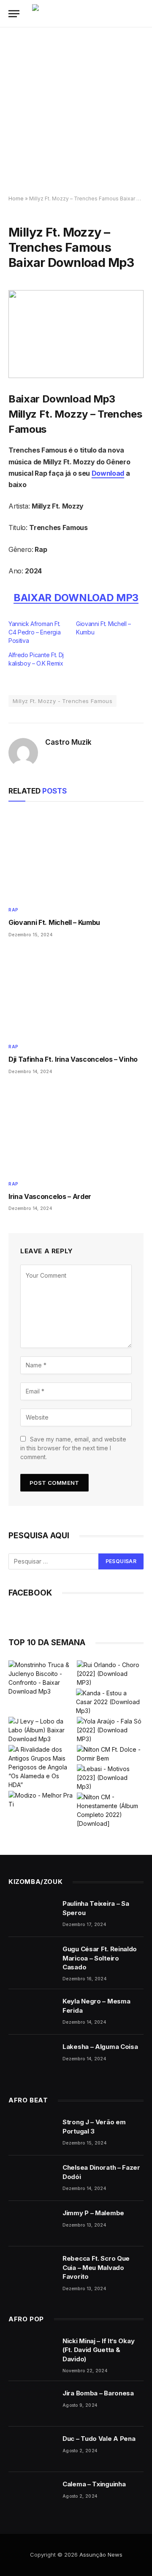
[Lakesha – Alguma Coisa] (32, 2057)
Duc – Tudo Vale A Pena (99, 2439)
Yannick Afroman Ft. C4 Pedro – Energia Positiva (34, 632)
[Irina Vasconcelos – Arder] (76, 1129)
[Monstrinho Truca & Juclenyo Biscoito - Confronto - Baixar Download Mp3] (42, 1678)
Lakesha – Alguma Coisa (100, 2047)
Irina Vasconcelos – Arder (50, 1196)
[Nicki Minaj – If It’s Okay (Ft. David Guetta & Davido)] (32, 2352)
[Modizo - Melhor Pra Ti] (42, 1800)
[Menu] (14, 14)
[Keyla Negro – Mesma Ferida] (32, 2012)
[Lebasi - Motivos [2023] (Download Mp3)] (110, 1778)
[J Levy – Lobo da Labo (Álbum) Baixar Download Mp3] (42, 1730)
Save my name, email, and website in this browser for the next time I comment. (73, 1448)
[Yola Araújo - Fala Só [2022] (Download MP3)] (110, 1730)
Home (16, 198)
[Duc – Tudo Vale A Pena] (32, 2449)
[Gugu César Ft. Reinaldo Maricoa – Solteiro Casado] (32, 1960)
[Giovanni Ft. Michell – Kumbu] (76, 856)
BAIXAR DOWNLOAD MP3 (76, 598)
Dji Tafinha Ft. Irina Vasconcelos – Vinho (73, 1059)
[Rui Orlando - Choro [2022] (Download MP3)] (110, 1674)
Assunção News (101, 2555)
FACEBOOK (30, 1593)
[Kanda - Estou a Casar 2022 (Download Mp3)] (109, 1702)
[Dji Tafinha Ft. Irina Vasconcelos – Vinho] (76, 993)
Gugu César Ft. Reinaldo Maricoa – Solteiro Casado (100, 1958)
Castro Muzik (68, 742)
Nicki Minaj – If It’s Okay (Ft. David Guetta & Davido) (98, 2350)
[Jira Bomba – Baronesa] (32, 2404)
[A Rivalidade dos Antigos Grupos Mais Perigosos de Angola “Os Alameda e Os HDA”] (42, 1767)
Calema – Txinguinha (94, 2484)
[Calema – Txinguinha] (32, 2495)
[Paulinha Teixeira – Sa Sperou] (32, 1914)
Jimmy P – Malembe (93, 2213)
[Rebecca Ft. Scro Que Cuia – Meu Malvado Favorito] (32, 2269)
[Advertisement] (76, 112)
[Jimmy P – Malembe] (32, 2224)
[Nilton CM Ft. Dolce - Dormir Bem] (110, 1754)
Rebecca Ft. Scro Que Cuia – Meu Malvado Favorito (96, 2267)
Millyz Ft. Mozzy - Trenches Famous (62, 701)
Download (108, 473)
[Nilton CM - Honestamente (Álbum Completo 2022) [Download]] (110, 1810)
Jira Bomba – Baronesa (98, 2393)
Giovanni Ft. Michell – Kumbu (54, 922)
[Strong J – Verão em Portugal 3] (32, 2133)
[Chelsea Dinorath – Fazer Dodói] (32, 2178)
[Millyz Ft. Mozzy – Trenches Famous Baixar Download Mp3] (76, 334)
